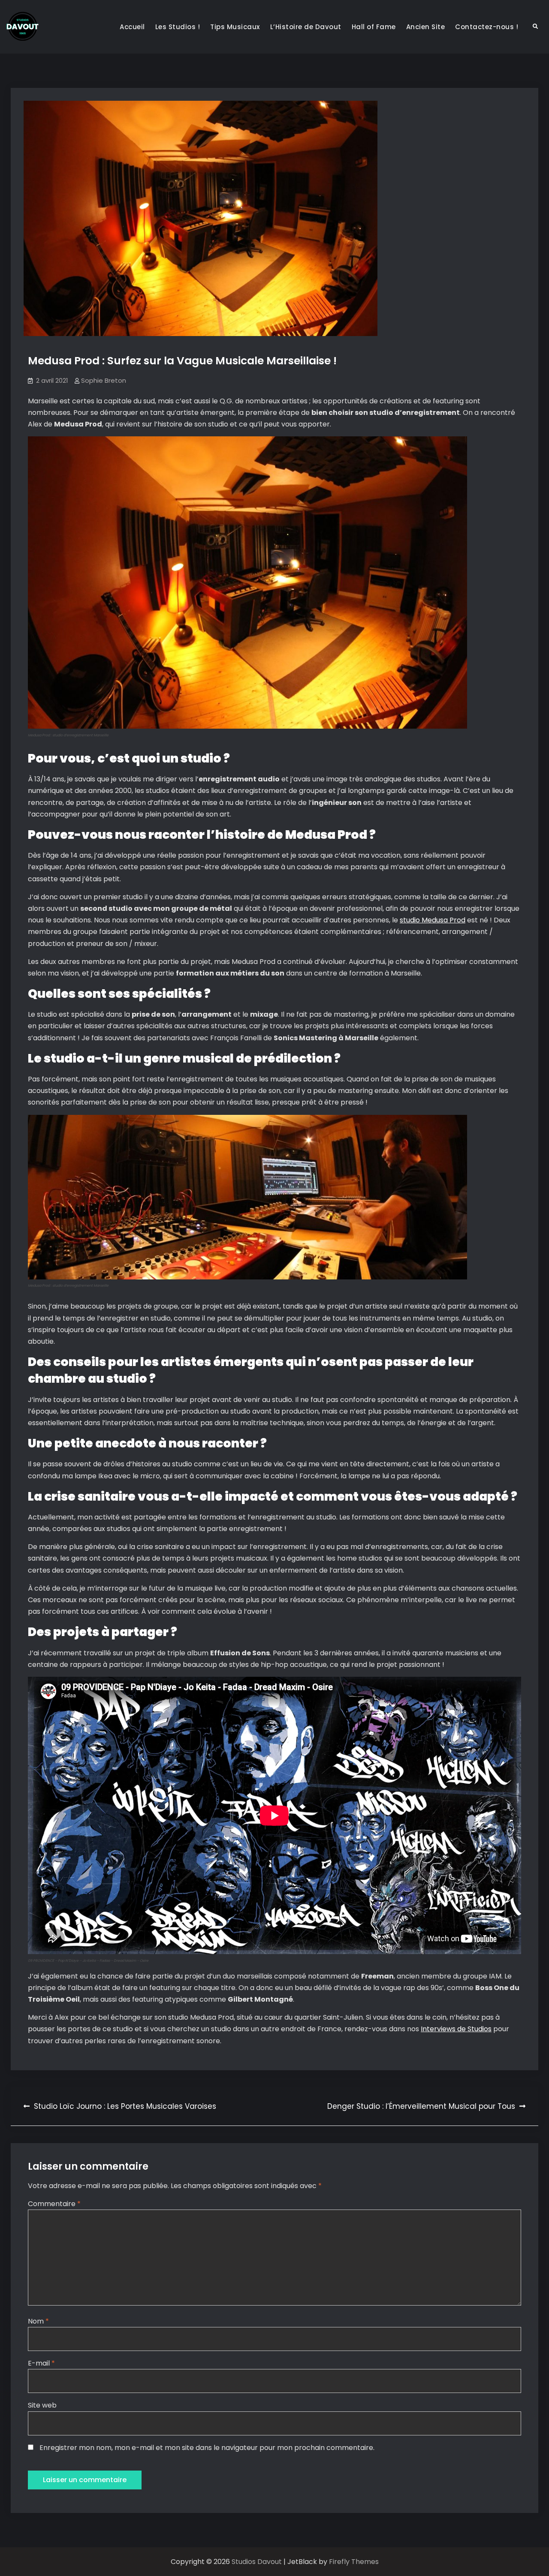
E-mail (41, 2363)
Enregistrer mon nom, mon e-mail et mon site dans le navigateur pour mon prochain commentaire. (207, 2448)
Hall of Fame (374, 27)
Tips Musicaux (235, 27)
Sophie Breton (104, 380)
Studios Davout (258, 2562)
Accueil (132, 27)
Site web (42, 2405)
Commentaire (54, 2204)
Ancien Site (426, 27)
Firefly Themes (354, 2562)
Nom (38, 2321)
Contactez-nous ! (487, 27)
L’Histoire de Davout (306, 27)
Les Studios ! (178, 27)
